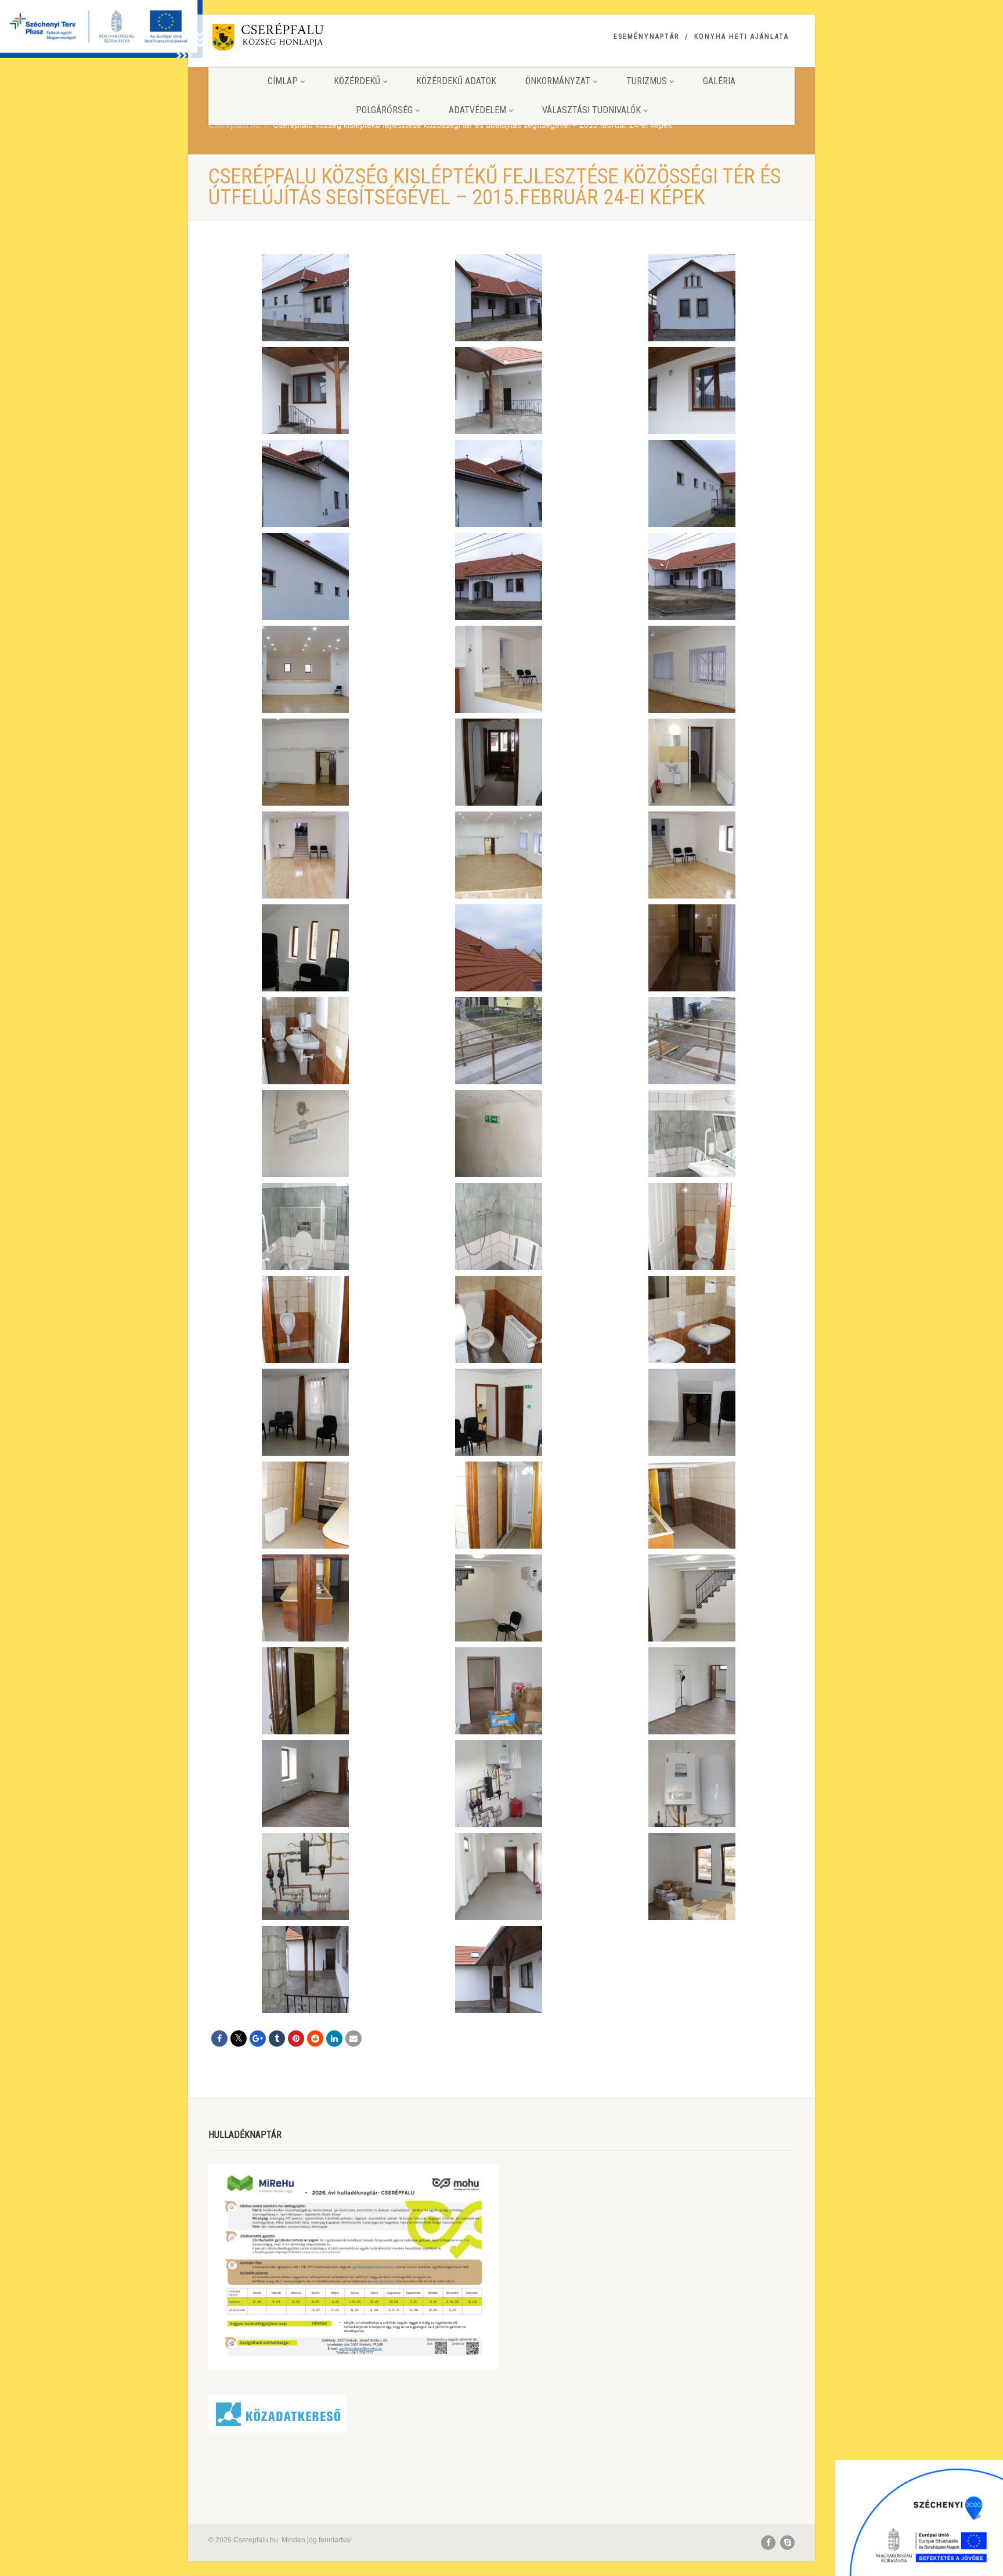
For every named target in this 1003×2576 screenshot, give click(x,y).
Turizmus (647, 81)
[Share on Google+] (258, 2039)
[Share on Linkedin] (334, 2039)
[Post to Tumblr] (277, 2039)
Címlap (283, 81)
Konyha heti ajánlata (742, 37)
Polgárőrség (384, 110)
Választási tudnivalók (591, 110)
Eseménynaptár (646, 37)
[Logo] (300, 39)
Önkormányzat (558, 81)
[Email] (353, 2039)
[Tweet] (239, 2039)
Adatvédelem (477, 110)
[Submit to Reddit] (315, 2039)
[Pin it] (296, 2039)
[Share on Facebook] (219, 2039)
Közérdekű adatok (456, 81)
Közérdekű (357, 81)
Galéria (719, 81)
